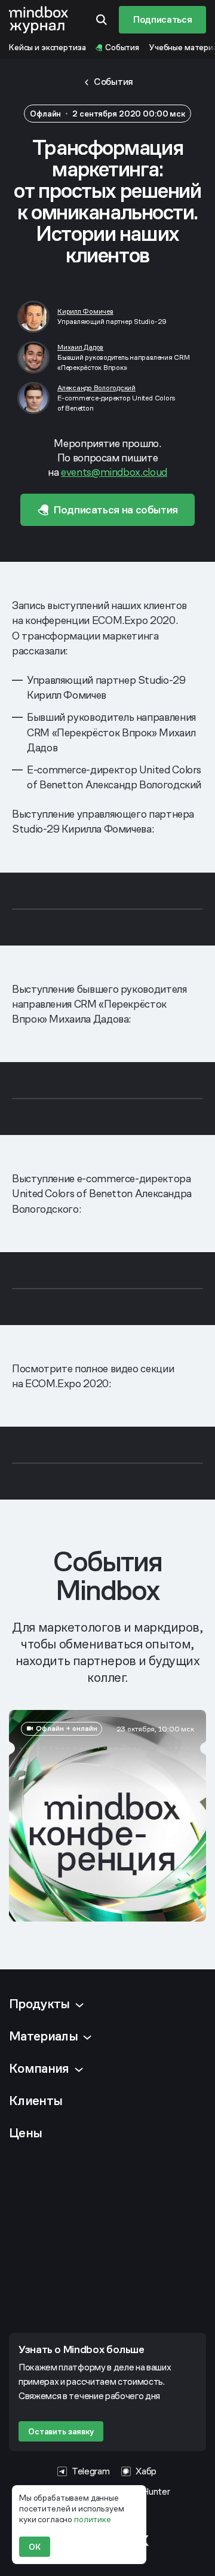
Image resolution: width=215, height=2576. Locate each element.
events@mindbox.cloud (114, 472)
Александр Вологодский (96, 388)
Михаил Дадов (80, 347)
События (113, 82)
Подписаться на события (116, 510)
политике (93, 2519)
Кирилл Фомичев (85, 311)
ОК (35, 2547)
